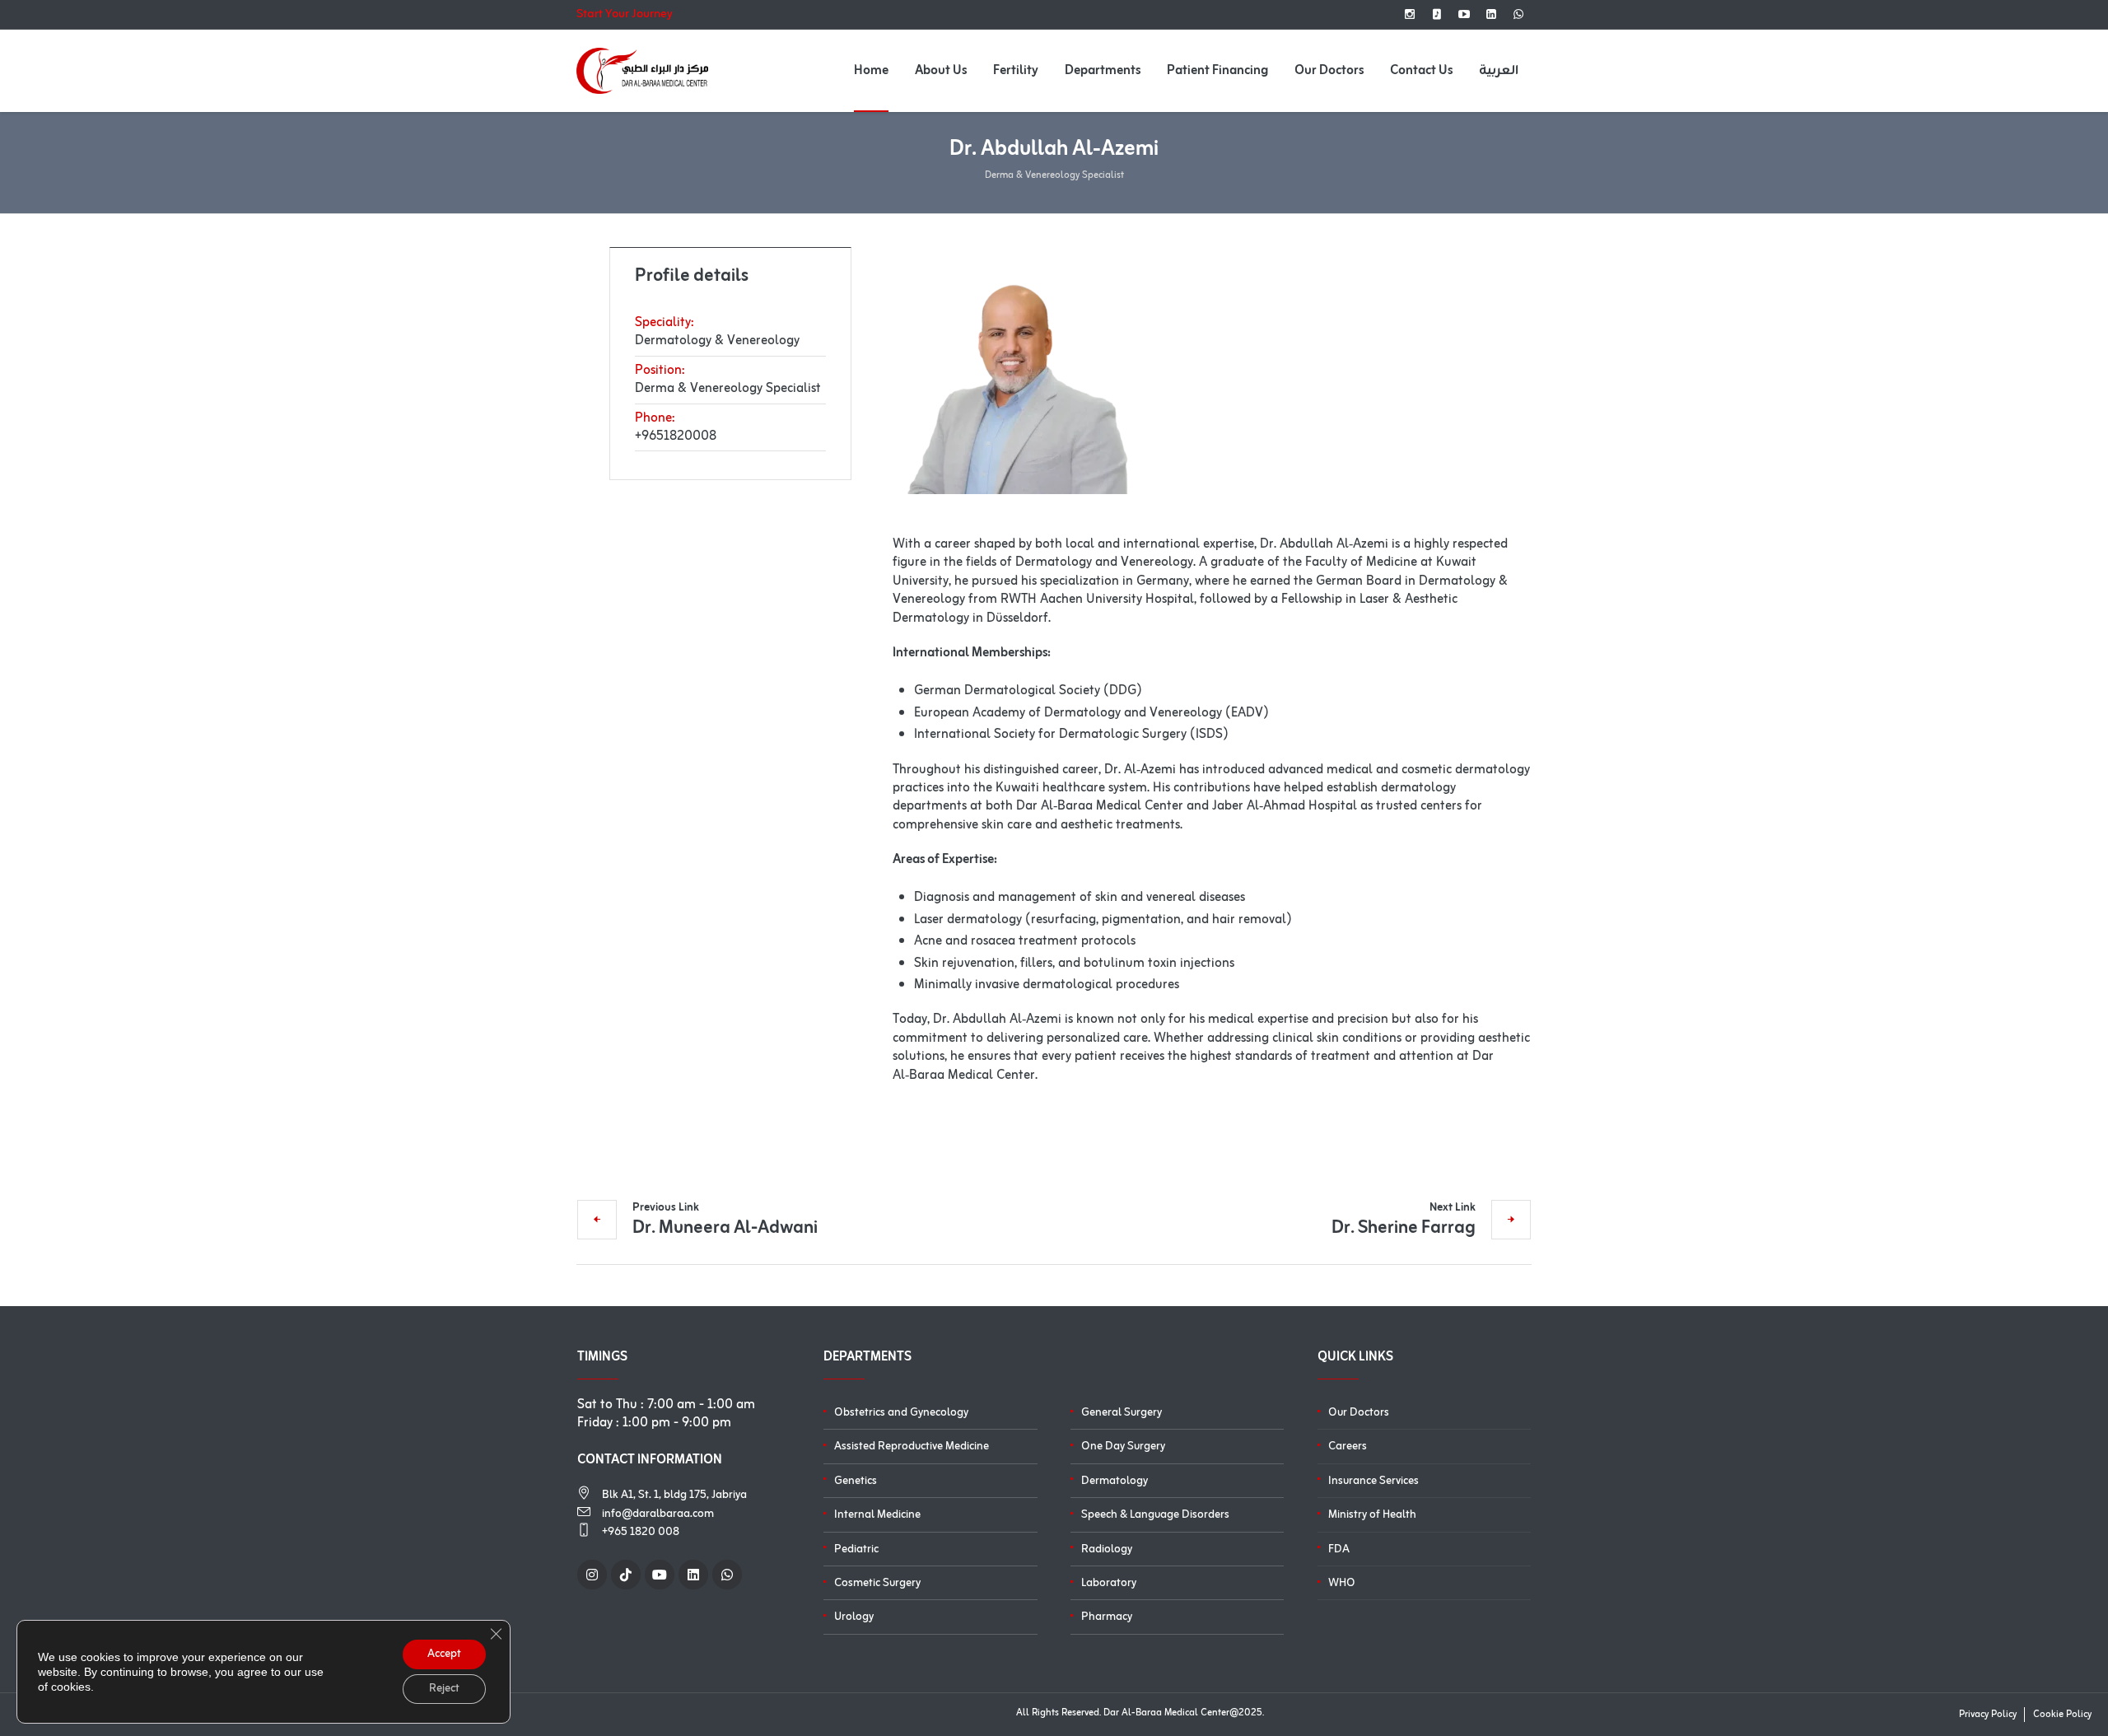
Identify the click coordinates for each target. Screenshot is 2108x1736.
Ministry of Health (1372, 1515)
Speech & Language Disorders (1155, 1515)
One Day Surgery (1123, 1447)
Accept (444, 1654)
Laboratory (1109, 1583)
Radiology (1107, 1549)
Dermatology (1115, 1481)
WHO (1342, 1583)
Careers (1348, 1447)
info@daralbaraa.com (658, 1514)
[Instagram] (1410, 14)
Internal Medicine (877, 1515)
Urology (854, 1617)
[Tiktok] (1437, 14)
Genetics (856, 1481)
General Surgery (1122, 1413)
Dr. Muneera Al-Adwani (725, 1226)
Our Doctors (1359, 1413)
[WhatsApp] (1518, 14)
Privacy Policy (1988, 1715)
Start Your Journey (625, 15)
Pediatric (856, 1549)
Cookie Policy (2062, 1715)
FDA (1339, 1549)
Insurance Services (1373, 1481)
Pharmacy (1107, 1617)
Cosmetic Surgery (877, 1583)
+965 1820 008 (641, 1532)
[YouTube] (1464, 14)
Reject (444, 1689)
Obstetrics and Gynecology (901, 1413)
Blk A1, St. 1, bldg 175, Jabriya (674, 1495)
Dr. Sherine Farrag (1404, 1226)
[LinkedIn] (1491, 14)
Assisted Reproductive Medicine (912, 1447)
